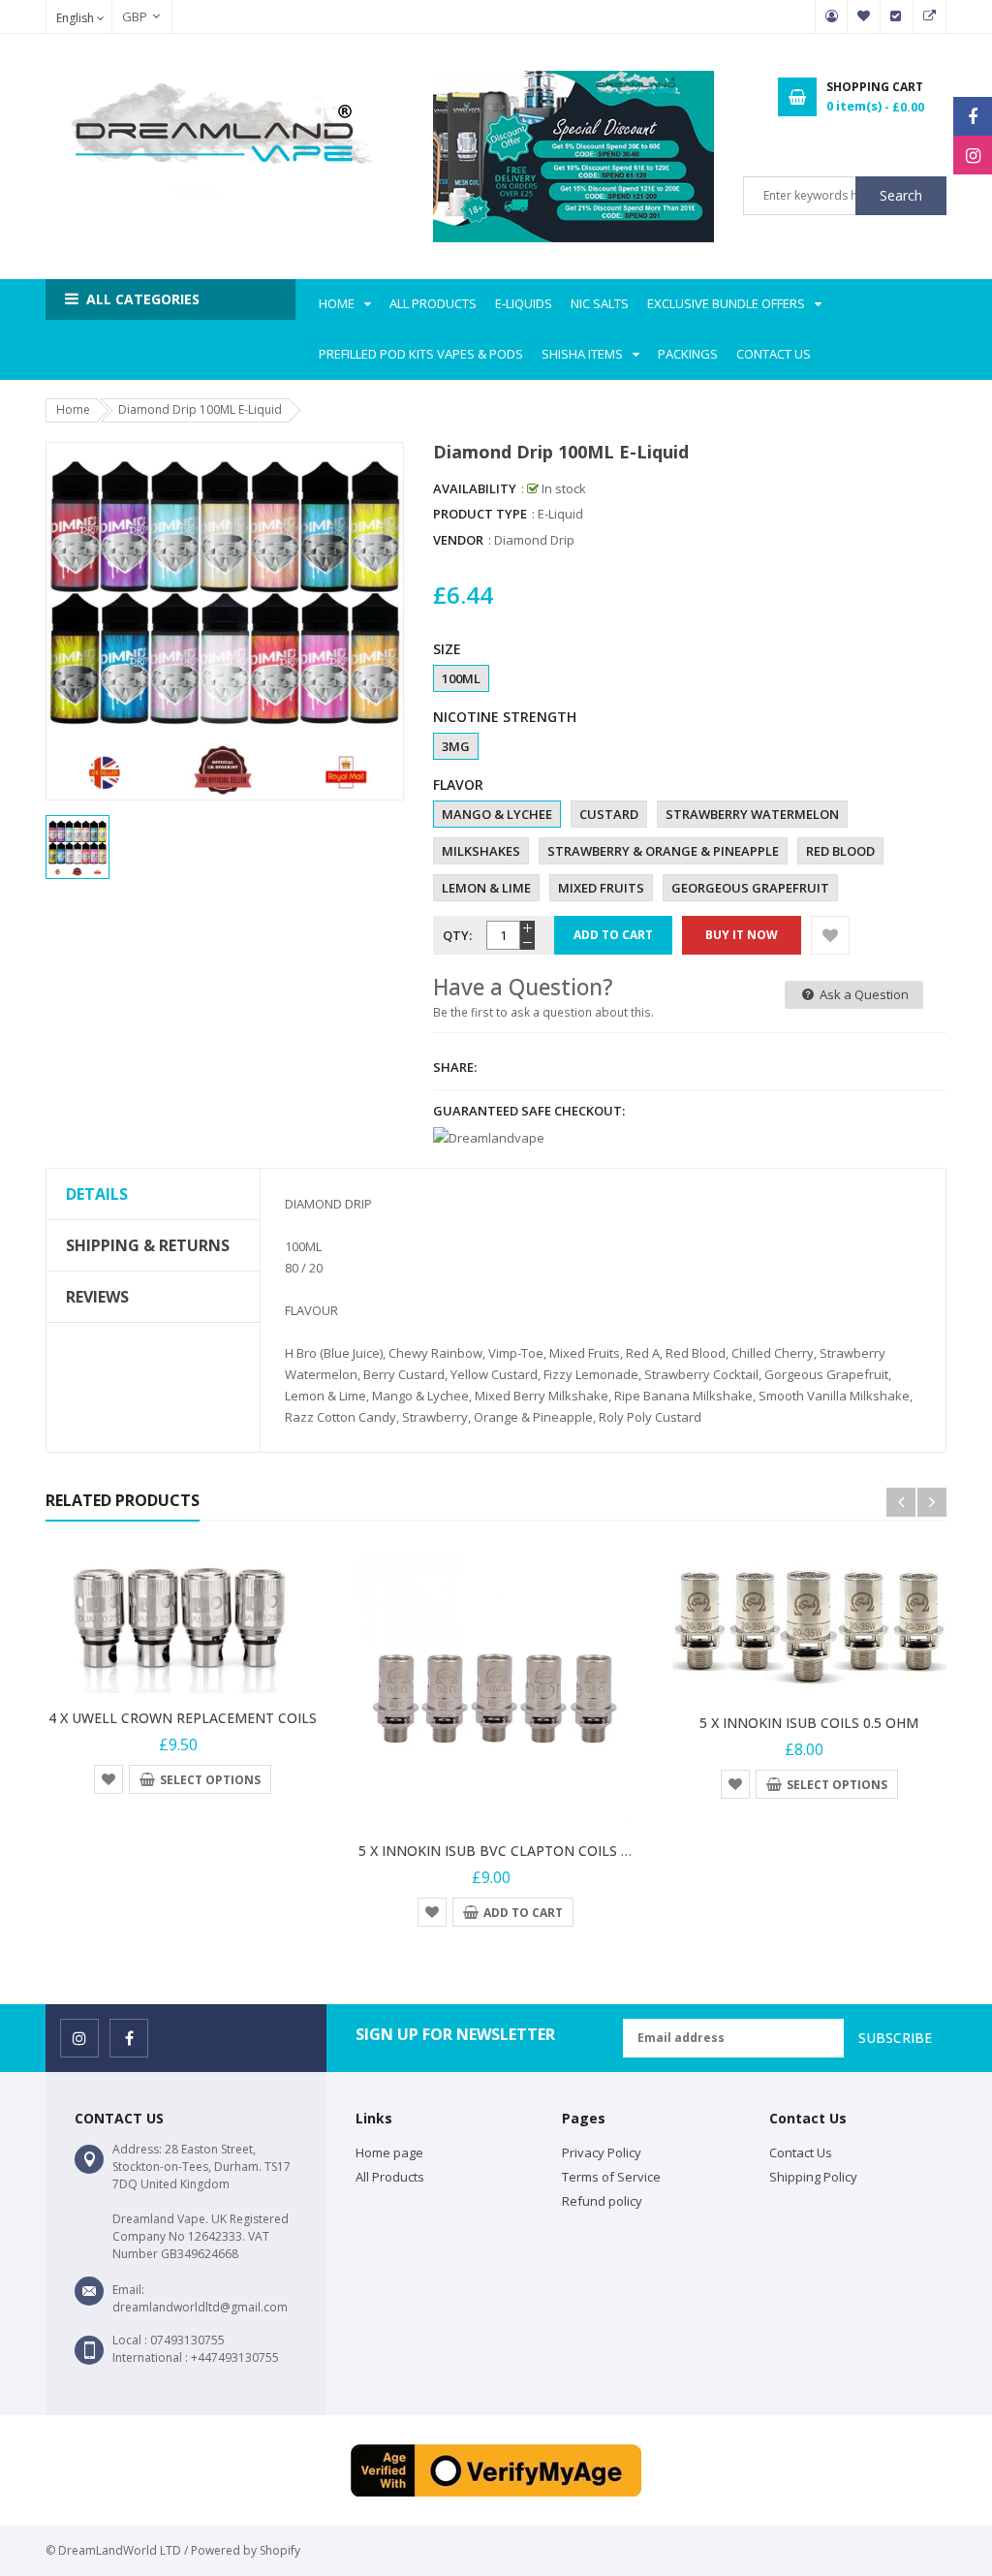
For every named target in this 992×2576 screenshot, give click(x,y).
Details (97, 1194)
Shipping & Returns (148, 1245)
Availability (475, 488)
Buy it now (742, 935)
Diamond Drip (534, 540)
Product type (480, 514)
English (77, 18)
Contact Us (801, 2152)
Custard (609, 814)
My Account (831, 16)
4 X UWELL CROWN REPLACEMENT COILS (183, 1718)
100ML (461, 678)
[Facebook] (973, 116)
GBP (125, 16)
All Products (390, 2177)
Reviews (97, 1297)
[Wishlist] (830, 935)
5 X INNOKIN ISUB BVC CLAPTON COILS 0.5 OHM (517, 1851)
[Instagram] (973, 155)
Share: (455, 1067)
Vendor (458, 540)
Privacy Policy (602, 2152)
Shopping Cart (930, 16)
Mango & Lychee (497, 814)
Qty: (457, 935)
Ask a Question (863, 994)
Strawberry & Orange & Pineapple (663, 851)
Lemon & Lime (486, 888)
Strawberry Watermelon (752, 814)
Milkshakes (481, 851)
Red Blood (840, 851)
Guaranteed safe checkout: (529, 1111)
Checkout (897, 16)
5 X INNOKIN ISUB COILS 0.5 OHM (809, 1723)
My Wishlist (864, 16)
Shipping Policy (813, 2177)
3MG (456, 746)
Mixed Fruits (601, 888)
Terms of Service (611, 2177)
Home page (389, 2152)
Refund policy (602, 2201)
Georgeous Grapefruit (750, 888)
